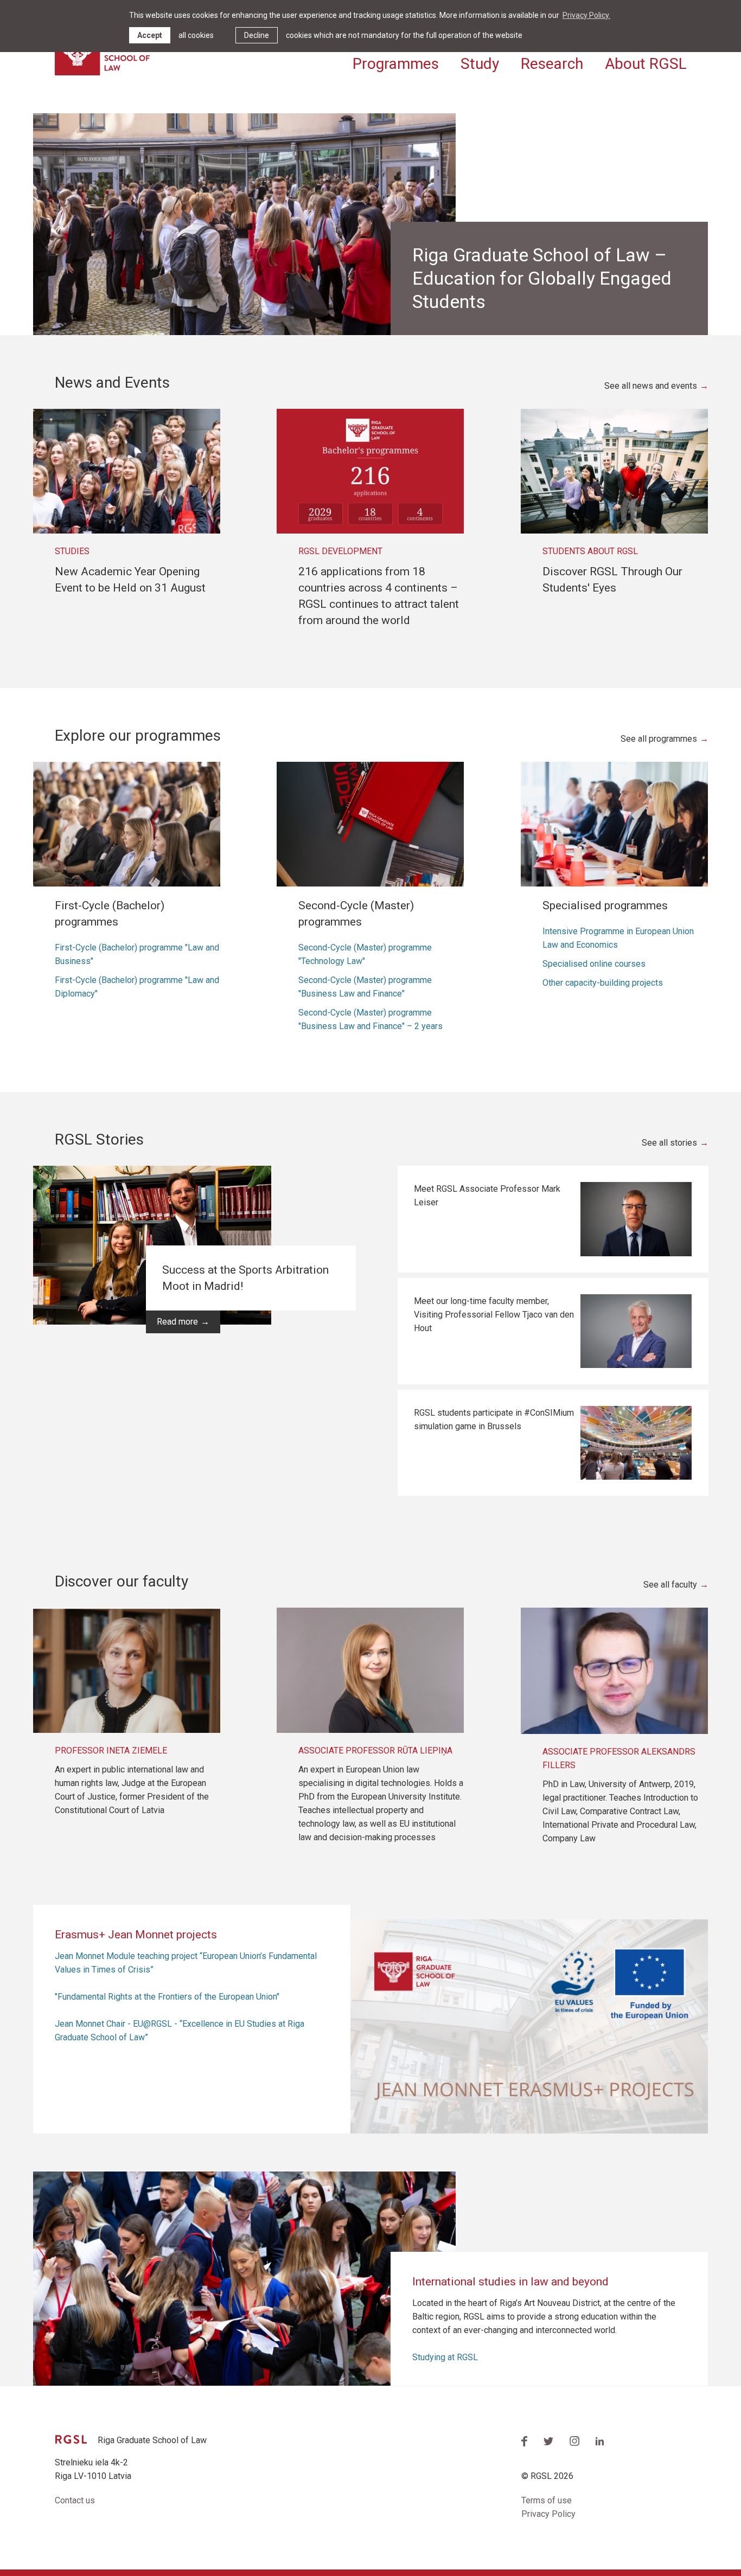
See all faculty (670, 1585)
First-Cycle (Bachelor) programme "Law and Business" (137, 954)
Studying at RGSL (445, 2357)
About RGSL (646, 64)
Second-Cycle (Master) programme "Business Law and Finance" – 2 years (370, 1019)
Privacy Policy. (586, 15)
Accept (150, 35)
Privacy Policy (548, 2514)
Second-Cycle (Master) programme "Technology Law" (365, 954)
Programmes (396, 64)
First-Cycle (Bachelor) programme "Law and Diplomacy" (137, 987)
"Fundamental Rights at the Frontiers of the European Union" (167, 1997)
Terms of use (547, 2500)
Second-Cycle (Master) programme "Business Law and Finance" (365, 987)
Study (480, 64)
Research (552, 64)
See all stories (669, 1143)
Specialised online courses (594, 964)
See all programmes (659, 739)
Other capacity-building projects (603, 983)
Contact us (75, 2500)
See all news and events (651, 386)
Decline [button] (257, 35)
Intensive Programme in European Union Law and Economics (618, 938)
